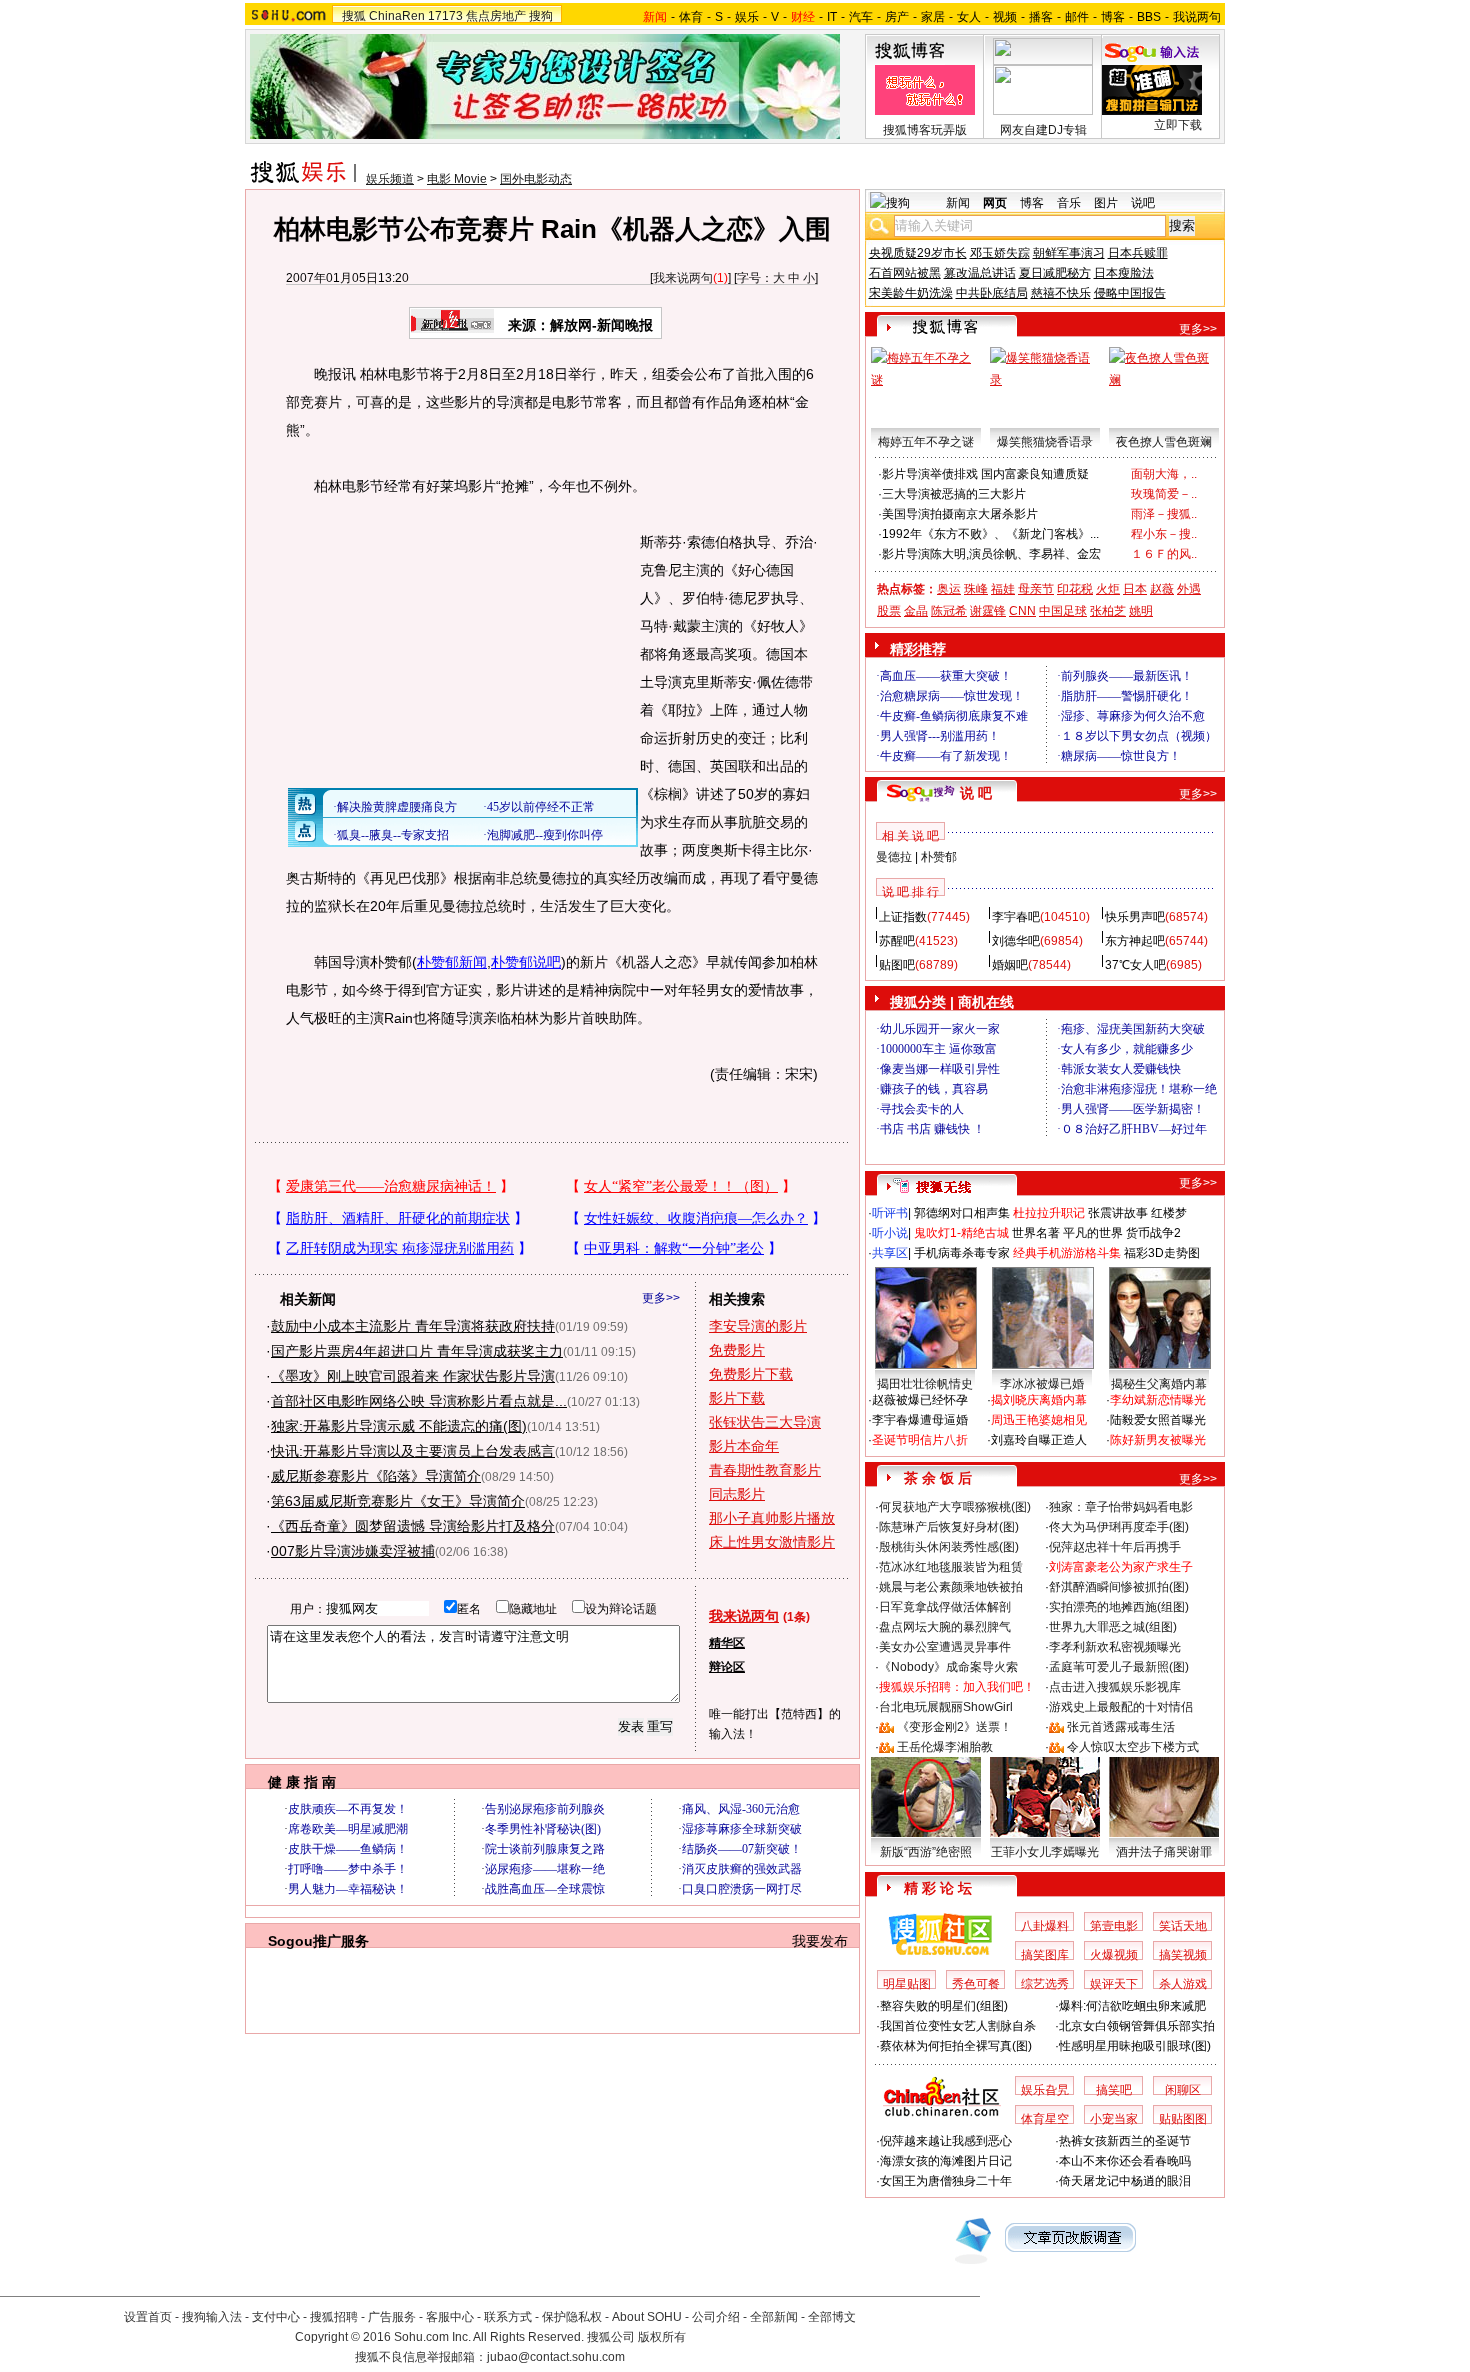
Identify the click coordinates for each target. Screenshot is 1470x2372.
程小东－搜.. (1164, 534)
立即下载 (1178, 125)
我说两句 (1197, 17)
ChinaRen (397, 16)
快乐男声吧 (1135, 917)
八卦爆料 (1045, 1926)
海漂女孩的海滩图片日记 (946, 2161)
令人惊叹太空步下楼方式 (1133, 1747)
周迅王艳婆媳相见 (1039, 1420)
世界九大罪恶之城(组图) (1113, 1627)
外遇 (1189, 589)
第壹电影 (1114, 1926)
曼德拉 (894, 857)
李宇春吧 (1016, 917)
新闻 (958, 203)
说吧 (1143, 203)
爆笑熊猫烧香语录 (1045, 442)
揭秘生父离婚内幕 (1159, 1384)
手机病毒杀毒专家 (962, 1253)
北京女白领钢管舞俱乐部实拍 (1137, 2026)
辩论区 (727, 1667)
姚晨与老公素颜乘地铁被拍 (951, 1587)
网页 (995, 203)
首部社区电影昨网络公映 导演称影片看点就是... (419, 1401)
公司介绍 (716, 2317)
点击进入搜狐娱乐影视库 (1115, 1687)
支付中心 (276, 2317)
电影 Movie (457, 179)
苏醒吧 (897, 941)
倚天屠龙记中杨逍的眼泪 (1125, 2181)
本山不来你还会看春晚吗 (1125, 2161)
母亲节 (1036, 589)
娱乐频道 (390, 179)
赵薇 (1162, 589)
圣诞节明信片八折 (920, 1440)
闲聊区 (1183, 2090)
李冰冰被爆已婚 (1042, 1384)
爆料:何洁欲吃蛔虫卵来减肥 (1132, 2006)
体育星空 (1045, 2119)
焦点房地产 (496, 16)
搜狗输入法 (212, 2317)
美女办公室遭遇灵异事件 (945, 1647)
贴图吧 (897, 965)
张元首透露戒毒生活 (1121, 1727)
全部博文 (832, 2317)
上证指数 (903, 917)
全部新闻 (774, 2317)
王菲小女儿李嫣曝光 (1045, 1852)
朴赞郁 (939, 857)
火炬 (1108, 589)
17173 (445, 16)
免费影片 (737, 1350)
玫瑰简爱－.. (1164, 494)
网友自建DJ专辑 (1043, 130)
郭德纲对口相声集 (962, 1213)
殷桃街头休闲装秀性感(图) (949, 1547)
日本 (1135, 589)
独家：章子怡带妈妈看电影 (1121, 1507)
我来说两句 (683, 278)
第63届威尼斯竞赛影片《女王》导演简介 (398, 1501)
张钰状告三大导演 (765, 1422)
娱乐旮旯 (1045, 2090)
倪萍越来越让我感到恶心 (946, 2141)
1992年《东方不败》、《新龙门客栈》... (990, 534)
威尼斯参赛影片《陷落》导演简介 (376, 1476)
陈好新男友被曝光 (1158, 1440)
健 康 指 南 (302, 1782)
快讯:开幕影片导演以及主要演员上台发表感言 (413, 1451)
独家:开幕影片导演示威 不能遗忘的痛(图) (399, 1426)
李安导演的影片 (758, 1326)
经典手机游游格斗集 (1067, 1253)
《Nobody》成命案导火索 (948, 1667)
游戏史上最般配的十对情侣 (1121, 1707)
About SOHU (647, 2317)
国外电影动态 (536, 179)
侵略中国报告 (1130, 293)
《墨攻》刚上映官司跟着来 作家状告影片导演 (413, 1376)
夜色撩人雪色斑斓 (1164, 442)
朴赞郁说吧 (526, 962)
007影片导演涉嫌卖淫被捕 (353, 1551)
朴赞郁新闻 (452, 962)
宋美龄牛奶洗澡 (911, 293)
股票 (889, 611)
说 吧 (976, 793)
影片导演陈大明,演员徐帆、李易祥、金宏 (991, 554)
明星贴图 (907, 1984)
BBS (1149, 17)
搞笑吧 (1114, 2090)
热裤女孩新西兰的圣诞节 (1125, 2141)
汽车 (861, 17)
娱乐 (747, 17)
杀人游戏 (1183, 1984)
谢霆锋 (988, 611)
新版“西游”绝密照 (926, 1852)
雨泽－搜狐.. (1164, 514)
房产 (897, 17)
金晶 (916, 611)
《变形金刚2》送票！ (954, 1727)
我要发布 (820, 1941)
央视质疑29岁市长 (918, 253)
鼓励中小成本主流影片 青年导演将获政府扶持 (413, 1326)
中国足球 (1063, 611)
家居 (933, 17)
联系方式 (508, 2317)
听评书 (890, 1213)
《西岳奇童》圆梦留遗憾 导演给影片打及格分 (413, 1526)
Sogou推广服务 (318, 1941)
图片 (1106, 203)
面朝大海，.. (1164, 474)
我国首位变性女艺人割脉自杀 (958, 2026)
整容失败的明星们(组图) (944, 2006)
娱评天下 (1114, 1984)
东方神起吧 (1135, 941)
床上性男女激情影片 (772, 1542)
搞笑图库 (1045, 1955)
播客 (1041, 17)
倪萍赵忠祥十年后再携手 (1115, 1547)
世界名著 (1036, 1233)
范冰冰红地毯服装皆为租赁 (951, 1567)
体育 (691, 17)
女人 (969, 17)
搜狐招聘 (334, 2317)
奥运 (949, 589)
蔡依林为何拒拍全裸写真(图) (956, 2046)
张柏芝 (1108, 611)
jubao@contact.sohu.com (556, 2357)
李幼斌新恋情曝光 (1158, 1400)
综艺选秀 (1045, 1984)
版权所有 (662, 2337)
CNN (1022, 611)
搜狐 (354, 16)
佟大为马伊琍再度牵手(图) (1119, 1527)
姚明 (1141, 611)
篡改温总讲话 (980, 273)
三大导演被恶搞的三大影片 (954, 494)
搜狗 (541, 16)
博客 (1113, 17)
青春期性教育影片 (765, 1470)
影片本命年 (744, 1446)
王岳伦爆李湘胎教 (945, 1747)
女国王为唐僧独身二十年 (946, 2181)
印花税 (1075, 589)
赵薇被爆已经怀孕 (920, 1400)
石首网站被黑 (905, 273)
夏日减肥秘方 (1055, 273)
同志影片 (737, 1494)
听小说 (890, 1233)
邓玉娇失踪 (1000, 253)
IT (832, 17)
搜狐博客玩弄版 (925, 130)
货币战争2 (1153, 1233)
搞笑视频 (1183, 1955)
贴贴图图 (1183, 2119)
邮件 (1077, 17)
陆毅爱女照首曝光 (1158, 1420)
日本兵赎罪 (1138, 253)
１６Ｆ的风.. (1164, 554)
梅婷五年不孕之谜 (926, 442)
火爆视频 (1114, 1955)
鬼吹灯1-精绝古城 (961, 1233)
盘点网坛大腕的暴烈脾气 (945, 1627)
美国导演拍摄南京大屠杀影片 (960, 514)
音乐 (1069, 203)
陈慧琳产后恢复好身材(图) (949, 1527)
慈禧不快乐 (1061, 293)
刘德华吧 (1016, 941)
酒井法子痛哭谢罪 (1164, 1852)
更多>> (661, 1298)
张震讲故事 (1118, 1213)
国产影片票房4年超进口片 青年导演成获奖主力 (417, 1351)
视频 (1005, 17)
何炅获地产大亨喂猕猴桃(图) (955, 1507)
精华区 (727, 1643)
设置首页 (148, 2317)
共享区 (890, 1253)
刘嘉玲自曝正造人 (1039, 1440)
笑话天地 (1183, 1926)
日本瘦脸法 (1124, 273)
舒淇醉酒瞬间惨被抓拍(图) (1119, 1587)
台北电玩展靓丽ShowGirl (946, 1707)
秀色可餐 (976, 1984)
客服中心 (450, 2317)
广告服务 (392, 2317)
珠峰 (976, 589)
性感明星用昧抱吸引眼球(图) (1135, 2046)
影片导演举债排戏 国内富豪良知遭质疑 (985, 474)
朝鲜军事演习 (1069, 253)
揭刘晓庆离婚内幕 (1039, 1400)
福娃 (1003, 589)
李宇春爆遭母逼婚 (920, 1420)
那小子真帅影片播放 (772, 1518)
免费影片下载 (751, 1374)
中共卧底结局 (992, 293)
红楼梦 (1169, 1213)
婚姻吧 (1010, 965)
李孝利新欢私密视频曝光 (1115, 1647)
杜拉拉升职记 (1049, 1213)
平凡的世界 (1093, 1233)
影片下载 (737, 1398)
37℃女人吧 (1135, 965)
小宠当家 (1114, 2119)
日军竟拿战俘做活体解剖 (945, 1607)
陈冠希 (949, 611)
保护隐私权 (572, 2317)
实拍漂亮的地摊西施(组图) (1119, 1607)
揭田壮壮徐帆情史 (925, 1384)
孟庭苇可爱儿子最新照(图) (1119, 1667)
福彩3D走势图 (1162, 1253)
